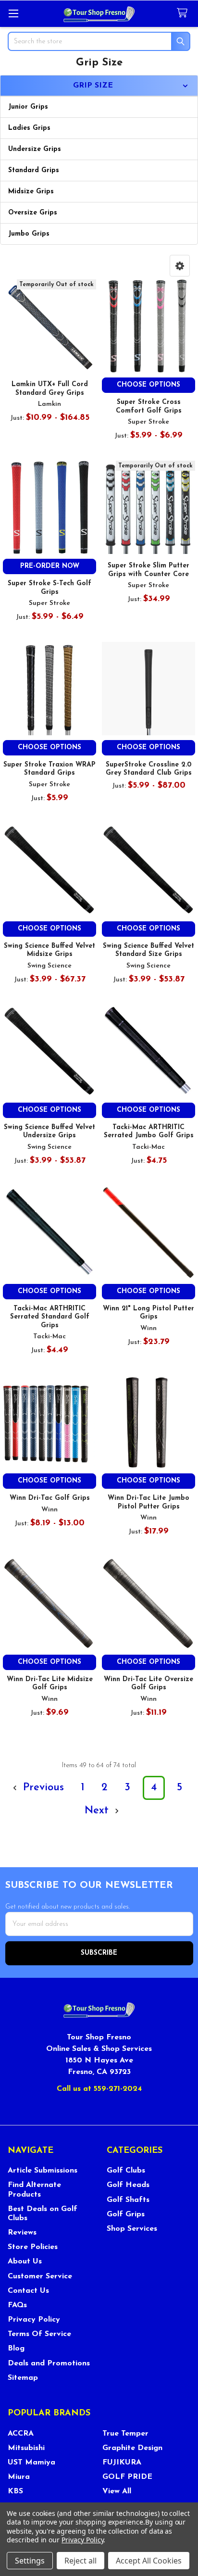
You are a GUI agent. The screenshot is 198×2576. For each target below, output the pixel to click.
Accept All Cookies (149, 2561)
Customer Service (40, 2276)
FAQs (17, 2305)
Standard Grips (34, 170)
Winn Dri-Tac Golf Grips (50, 1498)
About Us (25, 2262)
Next (98, 1811)
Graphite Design (132, 2448)
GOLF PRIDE (127, 2477)
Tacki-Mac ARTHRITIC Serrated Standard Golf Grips (50, 1317)
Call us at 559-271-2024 (99, 2089)
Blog (16, 2349)
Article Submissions (43, 2171)
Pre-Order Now (50, 566)
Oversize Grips (33, 213)
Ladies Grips (29, 128)
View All (117, 2491)
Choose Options (148, 385)
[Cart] (184, 13)
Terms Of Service (39, 2334)
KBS (15, 2491)
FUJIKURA (122, 2463)
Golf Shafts (128, 2200)
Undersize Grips (35, 149)
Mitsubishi (26, 2448)
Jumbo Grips (29, 234)
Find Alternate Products (34, 2190)
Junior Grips (28, 107)
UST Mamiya (31, 2463)
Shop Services (132, 2229)
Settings (30, 2561)
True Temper (125, 2434)
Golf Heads (128, 2185)
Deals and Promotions (49, 2363)
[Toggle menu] (13, 13)
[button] (180, 266)
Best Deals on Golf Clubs (43, 2214)
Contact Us (28, 2291)
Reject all (80, 2561)
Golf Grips (126, 2214)
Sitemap (23, 2378)
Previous (42, 1788)
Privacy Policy (34, 2320)
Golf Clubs (126, 2171)
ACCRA (21, 2434)
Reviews (22, 2233)
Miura (19, 2477)
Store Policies (33, 2247)
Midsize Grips (31, 192)
